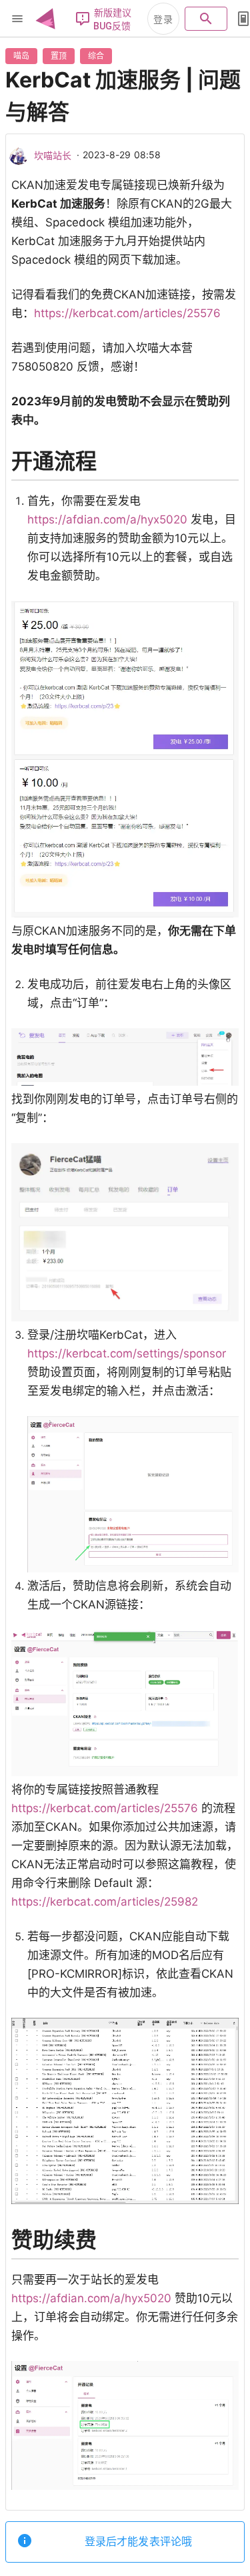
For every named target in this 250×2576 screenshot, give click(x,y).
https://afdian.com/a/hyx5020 (107, 519)
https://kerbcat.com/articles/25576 (127, 313)
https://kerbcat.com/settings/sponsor (127, 1353)
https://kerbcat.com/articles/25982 (105, 1902)
